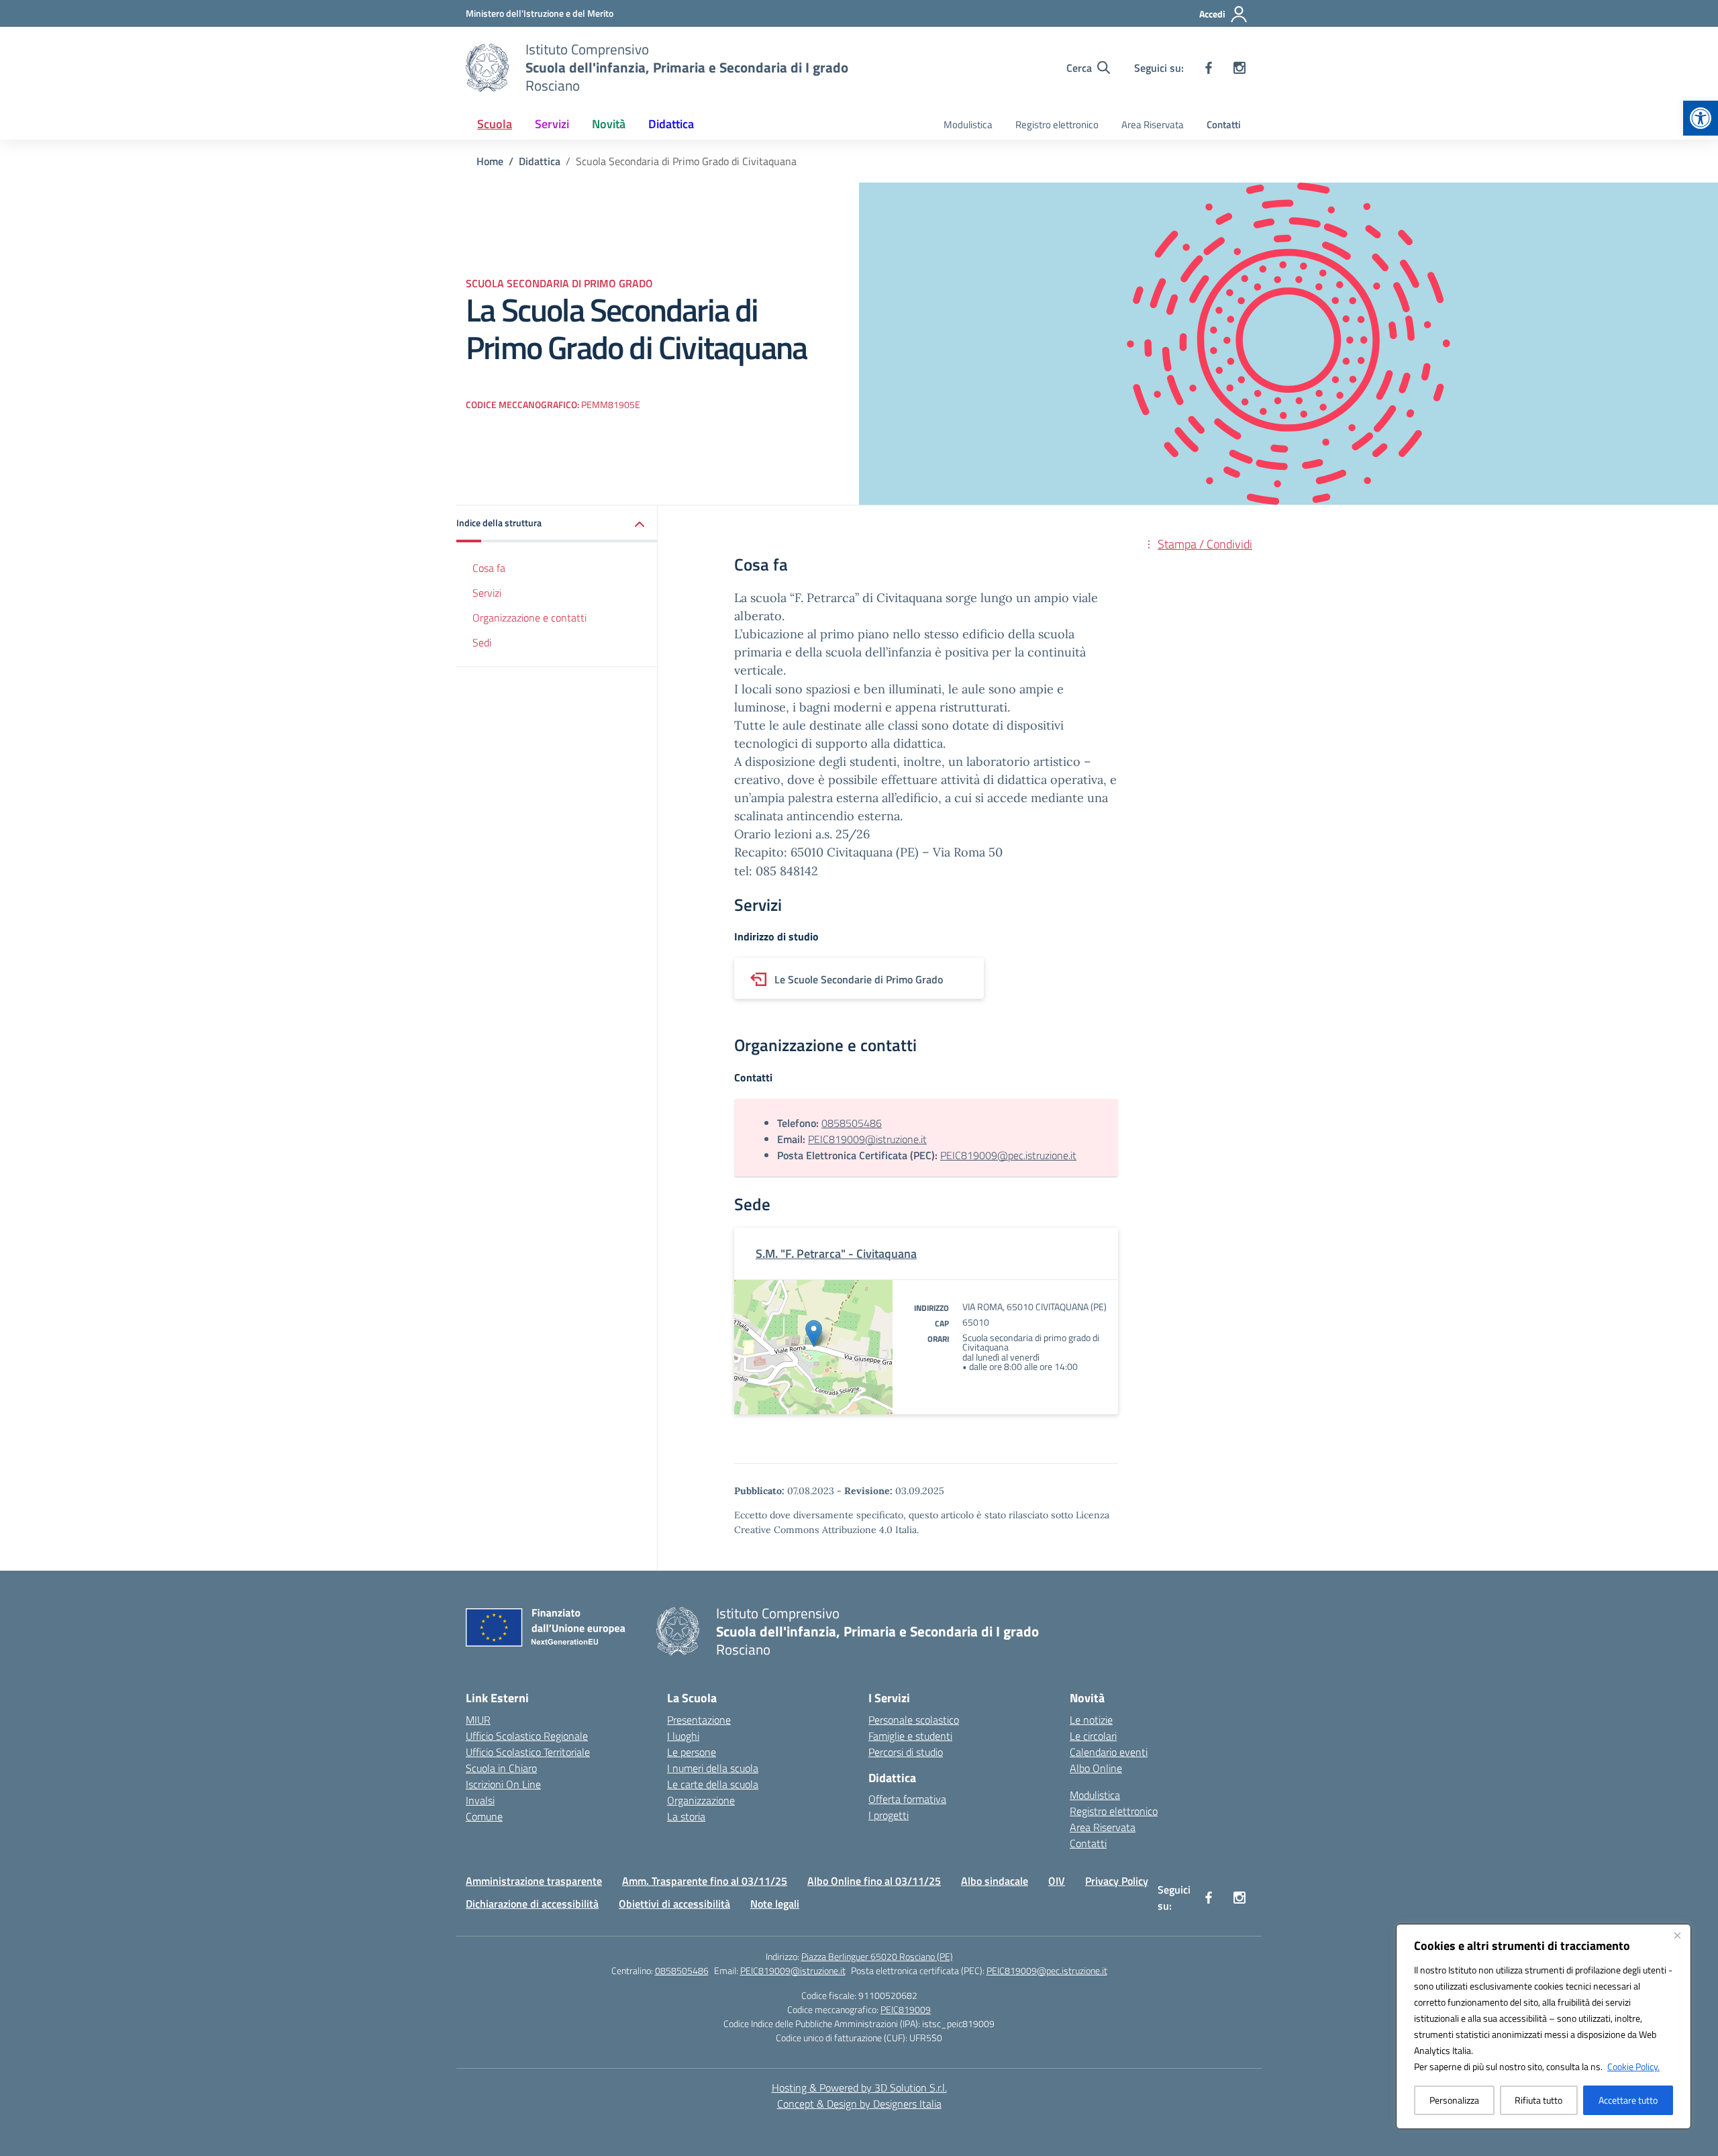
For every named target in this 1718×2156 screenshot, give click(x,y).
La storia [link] (686, 1816)
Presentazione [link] (699, 1720)
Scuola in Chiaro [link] (501, 1768)
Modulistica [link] (968, 125)
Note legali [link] (775, 1904)
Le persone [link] (692, 1752)
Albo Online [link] (1096, 1768)
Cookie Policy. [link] (1633, 2066)
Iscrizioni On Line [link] (503, 1784)
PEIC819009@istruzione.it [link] (867, 1139)
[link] (1701, 118)
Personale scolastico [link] (914, 1720)
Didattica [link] (671, 124)
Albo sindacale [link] (995, 1881)
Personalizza (1454, 2100)
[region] (1544, 2026)
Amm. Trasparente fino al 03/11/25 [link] (705, 1881)
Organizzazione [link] (701, 1800)
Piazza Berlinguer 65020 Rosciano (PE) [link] (877, 1956)
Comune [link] (484, 1816)
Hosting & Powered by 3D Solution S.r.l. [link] (859, 2088)
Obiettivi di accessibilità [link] (674, 1904)
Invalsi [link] (480, 1800)
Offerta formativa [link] (907, 1799)
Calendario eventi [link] (1109, 1752)
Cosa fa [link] (489, 568)
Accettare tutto (1628, 2100)
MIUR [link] (478, 1720)
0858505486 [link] (852, 1123)
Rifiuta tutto (1538, 2100)
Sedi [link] (482, 642)
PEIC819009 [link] (906, 2009)
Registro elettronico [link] (1057, 125)
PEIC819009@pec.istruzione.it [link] (1008, 1155)
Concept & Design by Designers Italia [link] (859, 2104)
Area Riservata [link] (1153, 125)
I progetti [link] (889, 1815)
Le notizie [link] (1091, 1720)
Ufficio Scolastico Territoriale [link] (528, 1752)
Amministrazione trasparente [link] (534, 1881)
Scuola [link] (495, 124)
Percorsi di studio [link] (906, 1752)
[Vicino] (1677, 1935)
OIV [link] (1057, 1881)
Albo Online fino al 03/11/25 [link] (874, 1881)
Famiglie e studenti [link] (910, 1736)
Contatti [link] (1224, 125)
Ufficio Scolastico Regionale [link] (527, 1736)
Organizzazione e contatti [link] (529, 618)
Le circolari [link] (1093, 1736)
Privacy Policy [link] (1117, 1881)
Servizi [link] (552, 124)
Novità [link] (609, 124)
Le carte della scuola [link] (713, 1784)
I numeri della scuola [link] (713, 1768)
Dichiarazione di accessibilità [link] (532, 1904)
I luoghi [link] (683, 1736)
